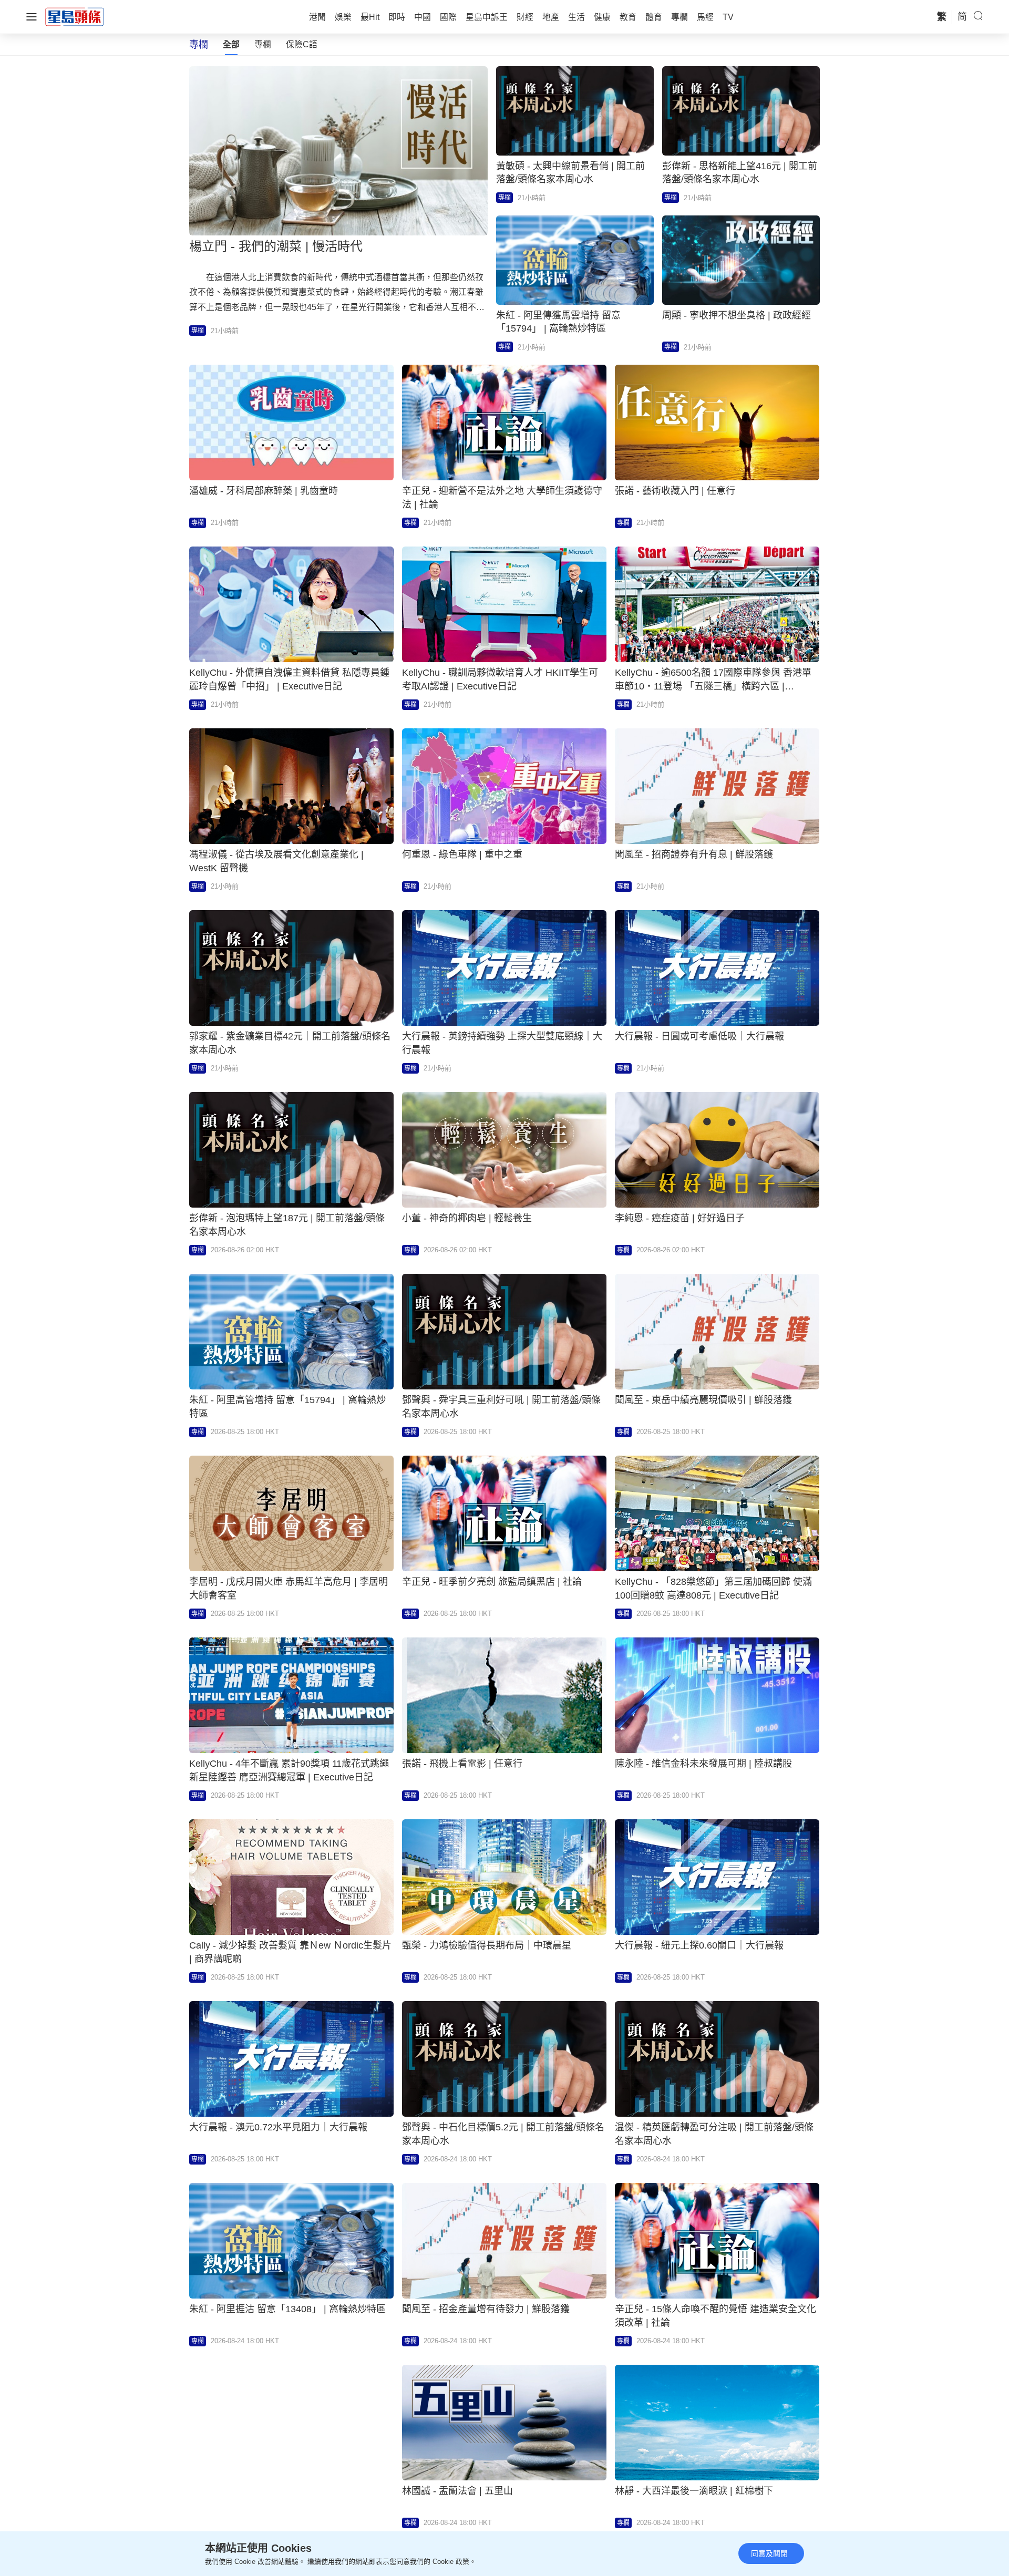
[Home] (75, 16)
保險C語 (302, 44)
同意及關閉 (769, 2553)
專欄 (263, 44)
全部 (231, 44)
